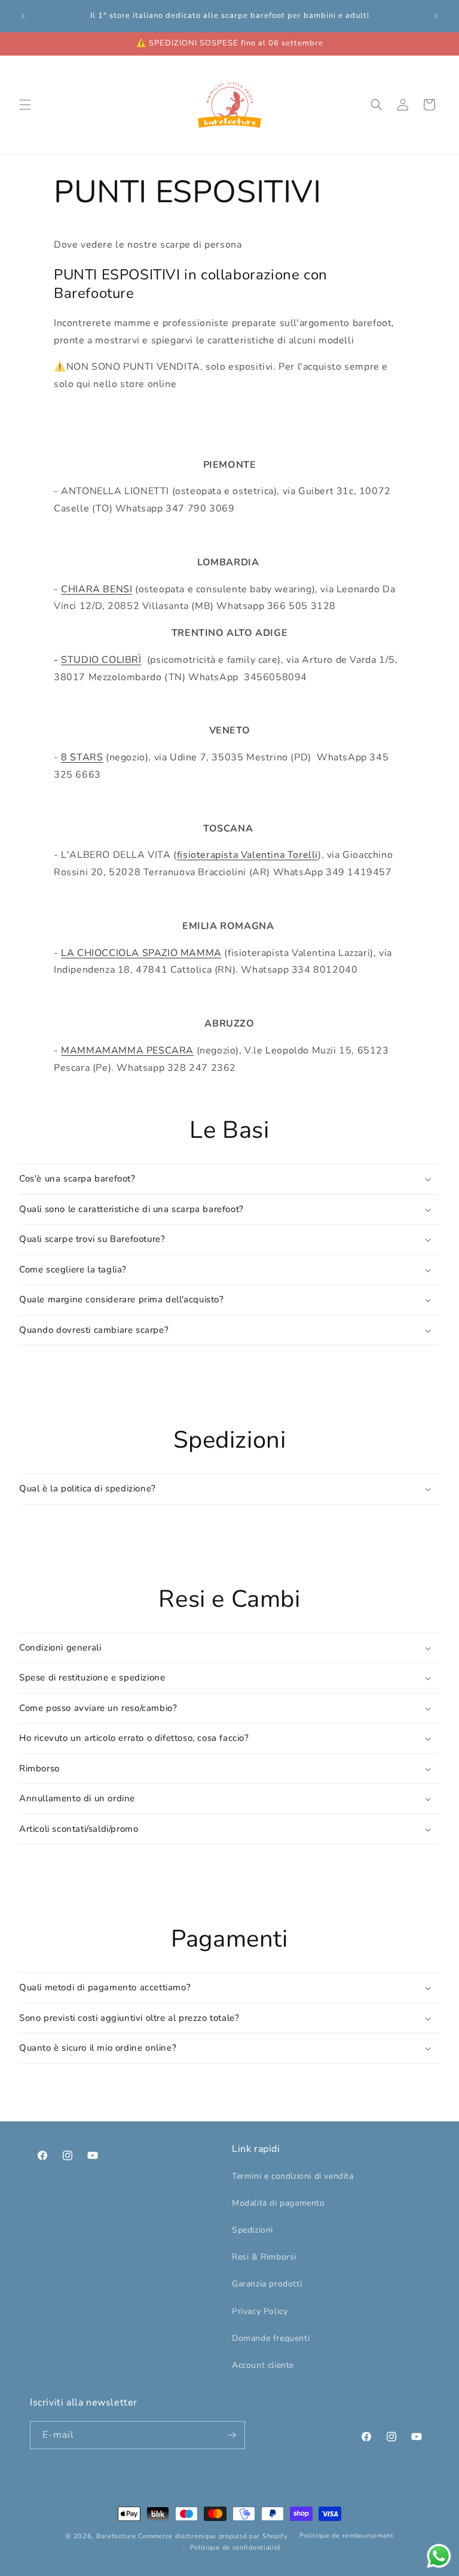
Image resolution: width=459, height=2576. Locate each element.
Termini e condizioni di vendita (293, 2176)
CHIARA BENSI (97, 589)
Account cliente (263, 2365)
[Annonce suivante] (436, 16)
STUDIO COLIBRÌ (101, 660)
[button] (25, 105)
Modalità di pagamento (279, 2203)
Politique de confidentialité (236, 2548)
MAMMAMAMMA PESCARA (127, 1051)
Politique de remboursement (346, 2536)
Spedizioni (253, 2230)
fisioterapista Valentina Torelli (247, 855)
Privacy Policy (260, 2311)
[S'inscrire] (231, 2435)
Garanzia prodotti (267, 2284)
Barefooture (116, 2536)
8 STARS (82, 757)
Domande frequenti (271, 2338)
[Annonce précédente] (23, 16)
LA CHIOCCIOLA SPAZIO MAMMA (141, 953)
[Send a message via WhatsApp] (439, 2556)
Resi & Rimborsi (264, 2257)
